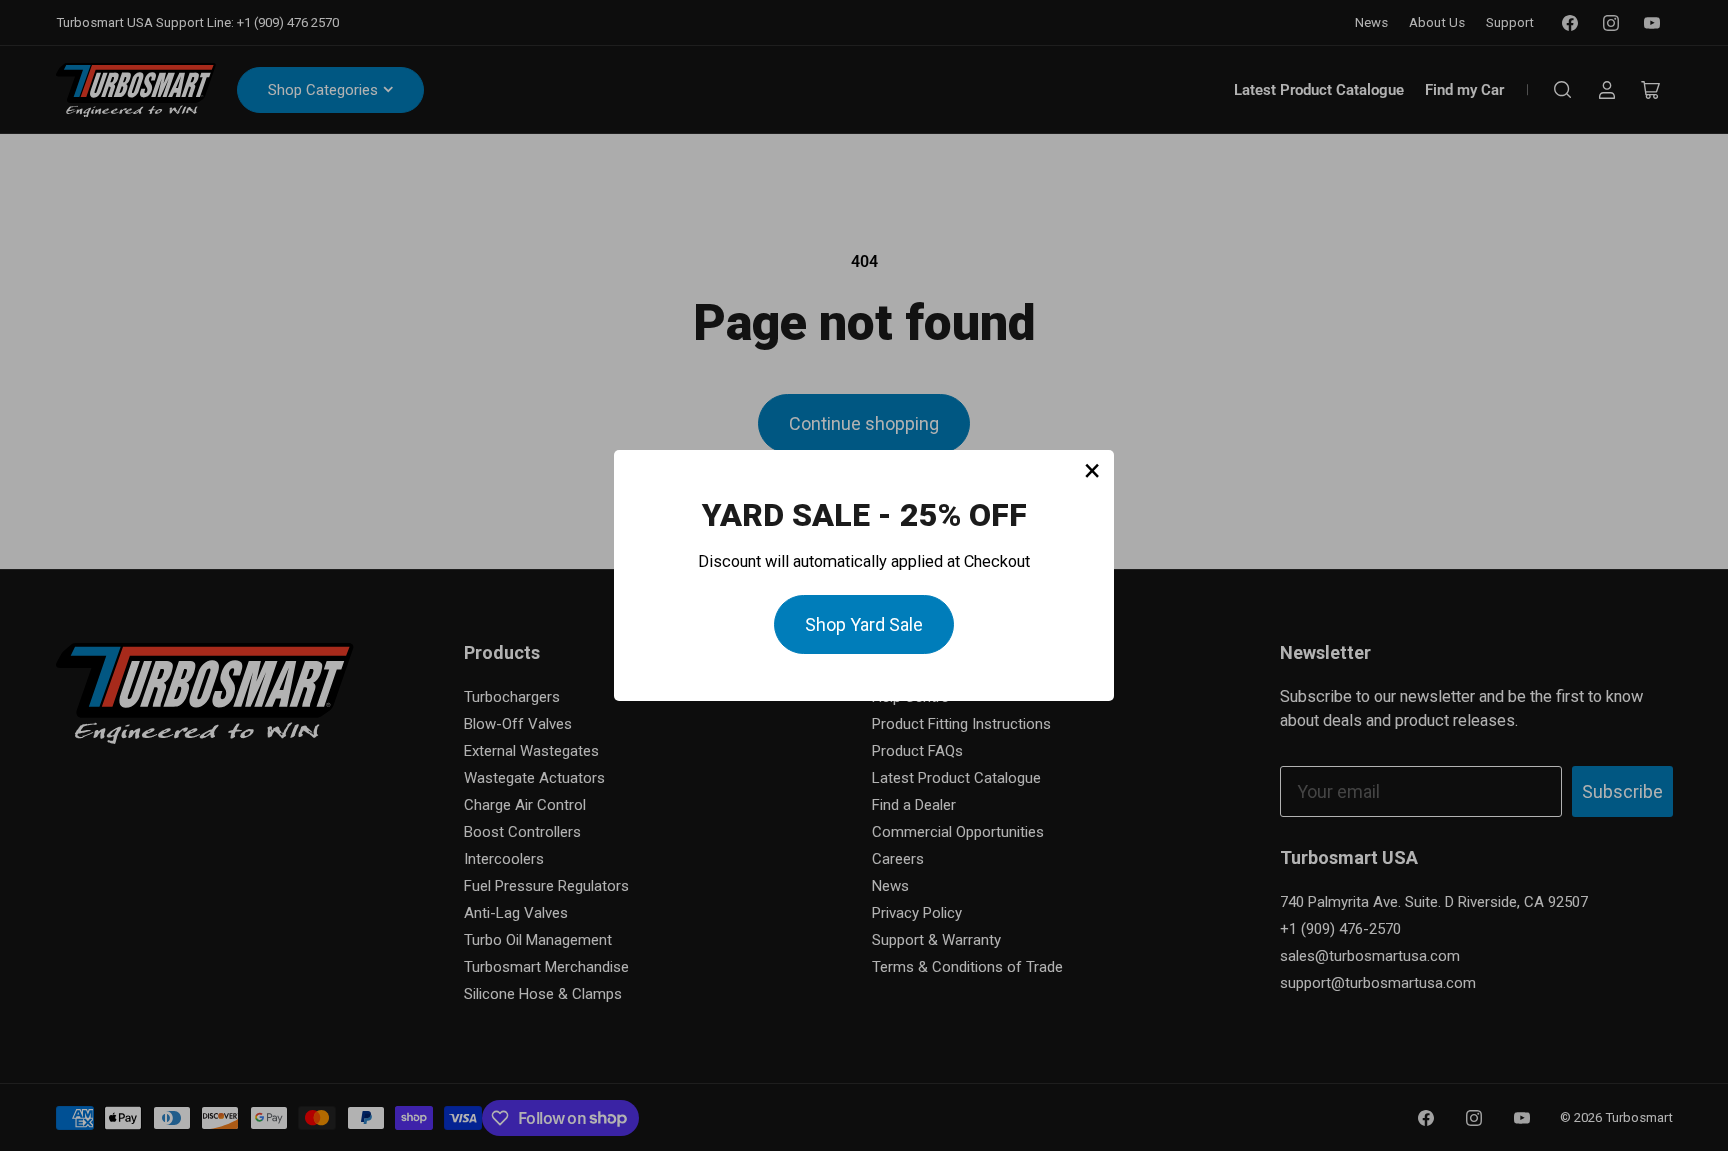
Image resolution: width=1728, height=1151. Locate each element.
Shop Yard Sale (864, 624)
